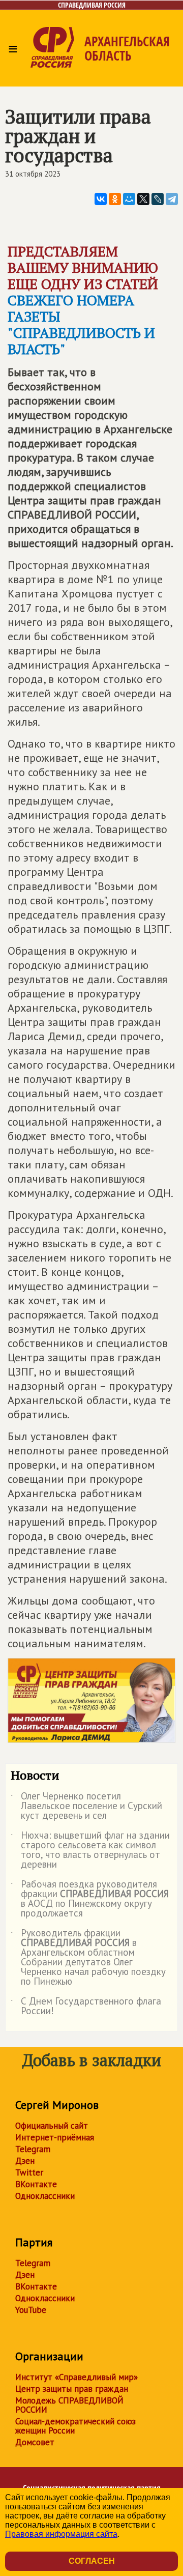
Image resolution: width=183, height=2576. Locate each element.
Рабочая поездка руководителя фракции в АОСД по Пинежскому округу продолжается (90, 1899)
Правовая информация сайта (61, 2534)
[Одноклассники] (115, 199)
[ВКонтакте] (101, 199)
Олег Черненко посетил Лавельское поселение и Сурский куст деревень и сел (86, 1806)
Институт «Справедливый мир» (77, 2377)
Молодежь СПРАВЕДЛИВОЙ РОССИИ (69, 2405)
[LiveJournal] (158, 199)
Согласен (92, 2561)
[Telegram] (172, 199)
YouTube (31, 2310)
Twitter (29, 2172)
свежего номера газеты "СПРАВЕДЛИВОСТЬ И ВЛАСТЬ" (81, 324)
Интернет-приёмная (55, 2137)
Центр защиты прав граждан (72, 2389)
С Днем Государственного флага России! (86, 2007)
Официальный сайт (52, 2126)
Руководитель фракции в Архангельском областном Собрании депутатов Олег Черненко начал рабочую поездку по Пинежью (88, 1958)
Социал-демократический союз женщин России (75, 2426)
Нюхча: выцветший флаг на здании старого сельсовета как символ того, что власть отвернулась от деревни (90, 1850)
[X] (143, 199)
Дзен (25, 2161)
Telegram (33, 2149)
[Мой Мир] (129, 199)
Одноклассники (45, 2196)
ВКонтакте (36, 2184)
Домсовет (35, 2442)
